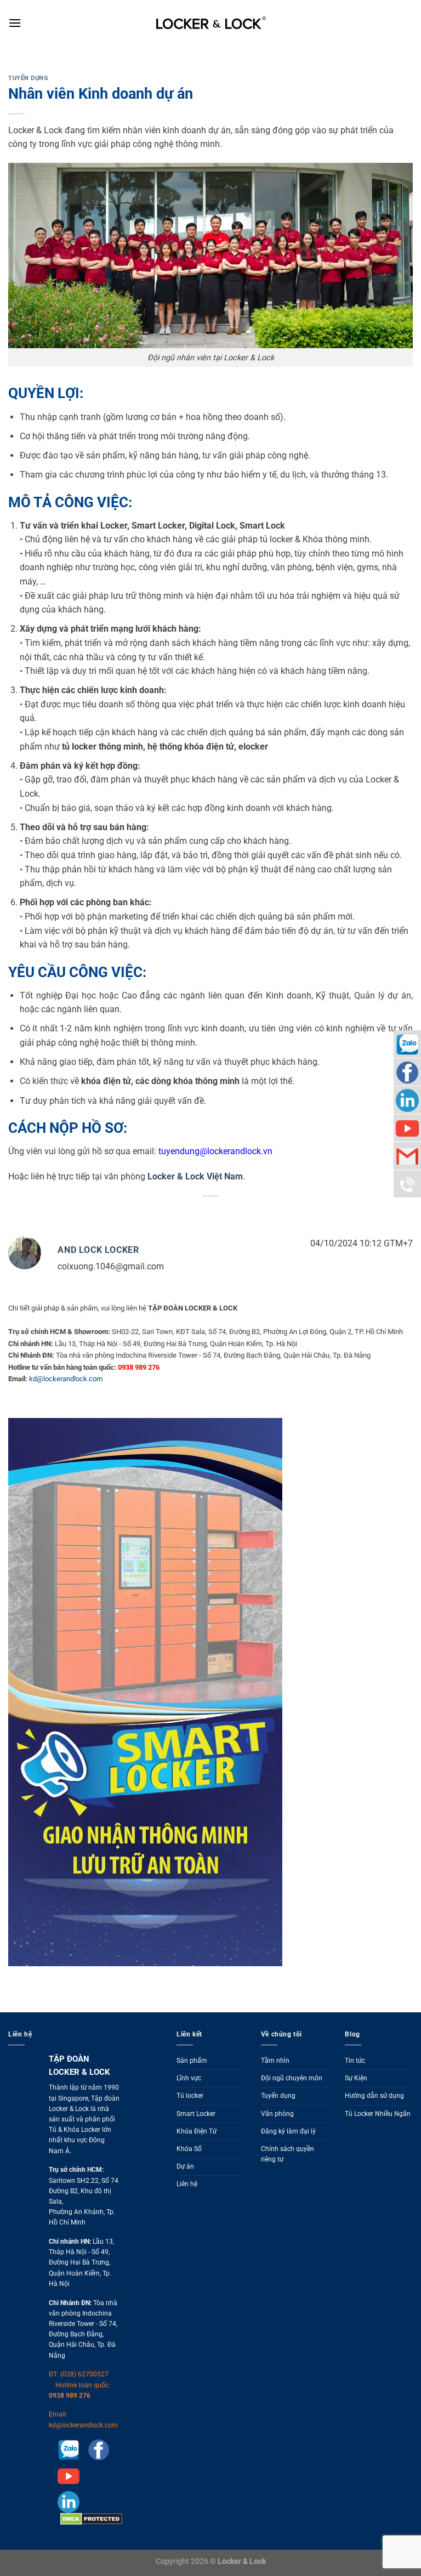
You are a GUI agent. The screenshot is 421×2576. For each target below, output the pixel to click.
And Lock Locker (98, 1250)
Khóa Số (189, 2149)
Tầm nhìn (275, 2061)
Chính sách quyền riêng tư (288, 2154)
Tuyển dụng (29, 78)
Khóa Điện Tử (197, 2131)
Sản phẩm (192, 2061)
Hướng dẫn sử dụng (374, 2096)
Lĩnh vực (189, 2078)
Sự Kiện (356, 2078)
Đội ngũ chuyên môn (292, 2078)
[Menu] (15, 23)
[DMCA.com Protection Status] (90, 2518)
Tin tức (355, 2061)
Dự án (185, 2166)
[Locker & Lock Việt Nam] (211, 23)
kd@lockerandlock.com (66, 1379)
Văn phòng (277, 2114)
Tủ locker (190, 2096)
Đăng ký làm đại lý (288, 2131)
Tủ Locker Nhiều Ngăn (378, 2114)
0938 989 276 (70, 2396)
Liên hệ (187, 2184)
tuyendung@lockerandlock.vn (215, 1151)
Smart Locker (196, 2114)
